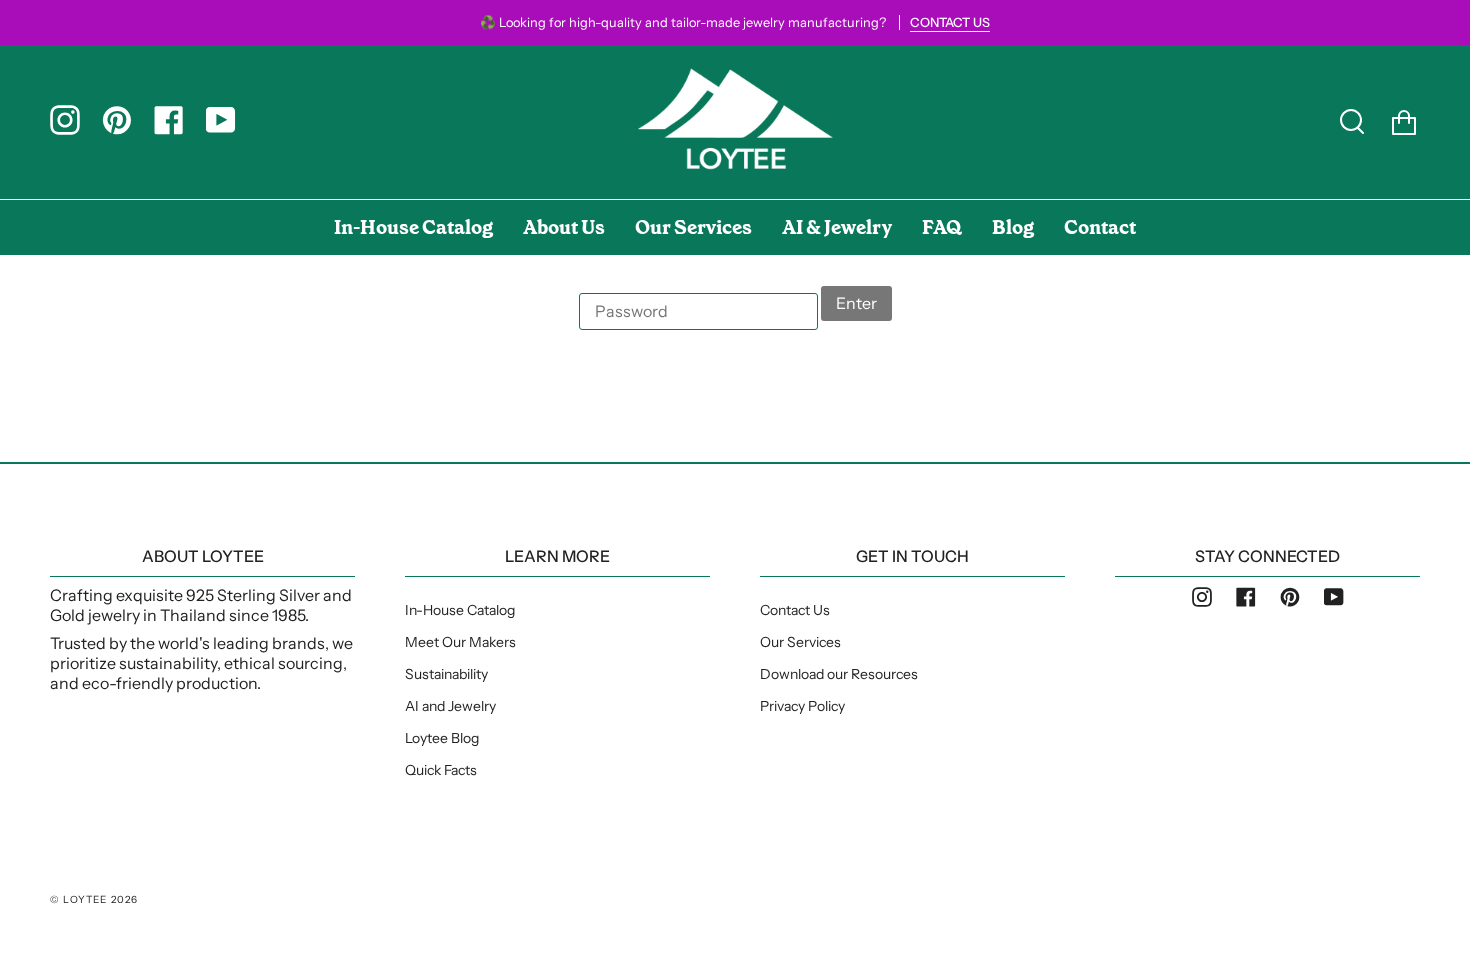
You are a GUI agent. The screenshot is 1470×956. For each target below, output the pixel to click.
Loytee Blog (442, 738)
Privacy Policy (802, 706)
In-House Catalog (460, 610)
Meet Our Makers (460, 642)
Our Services (800, 642)
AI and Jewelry (450, 706)
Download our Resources (839, 674)
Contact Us (795, 610)
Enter (856, 303)
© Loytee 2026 (94, 899)
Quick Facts (441, 770)
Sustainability (446, 674)
